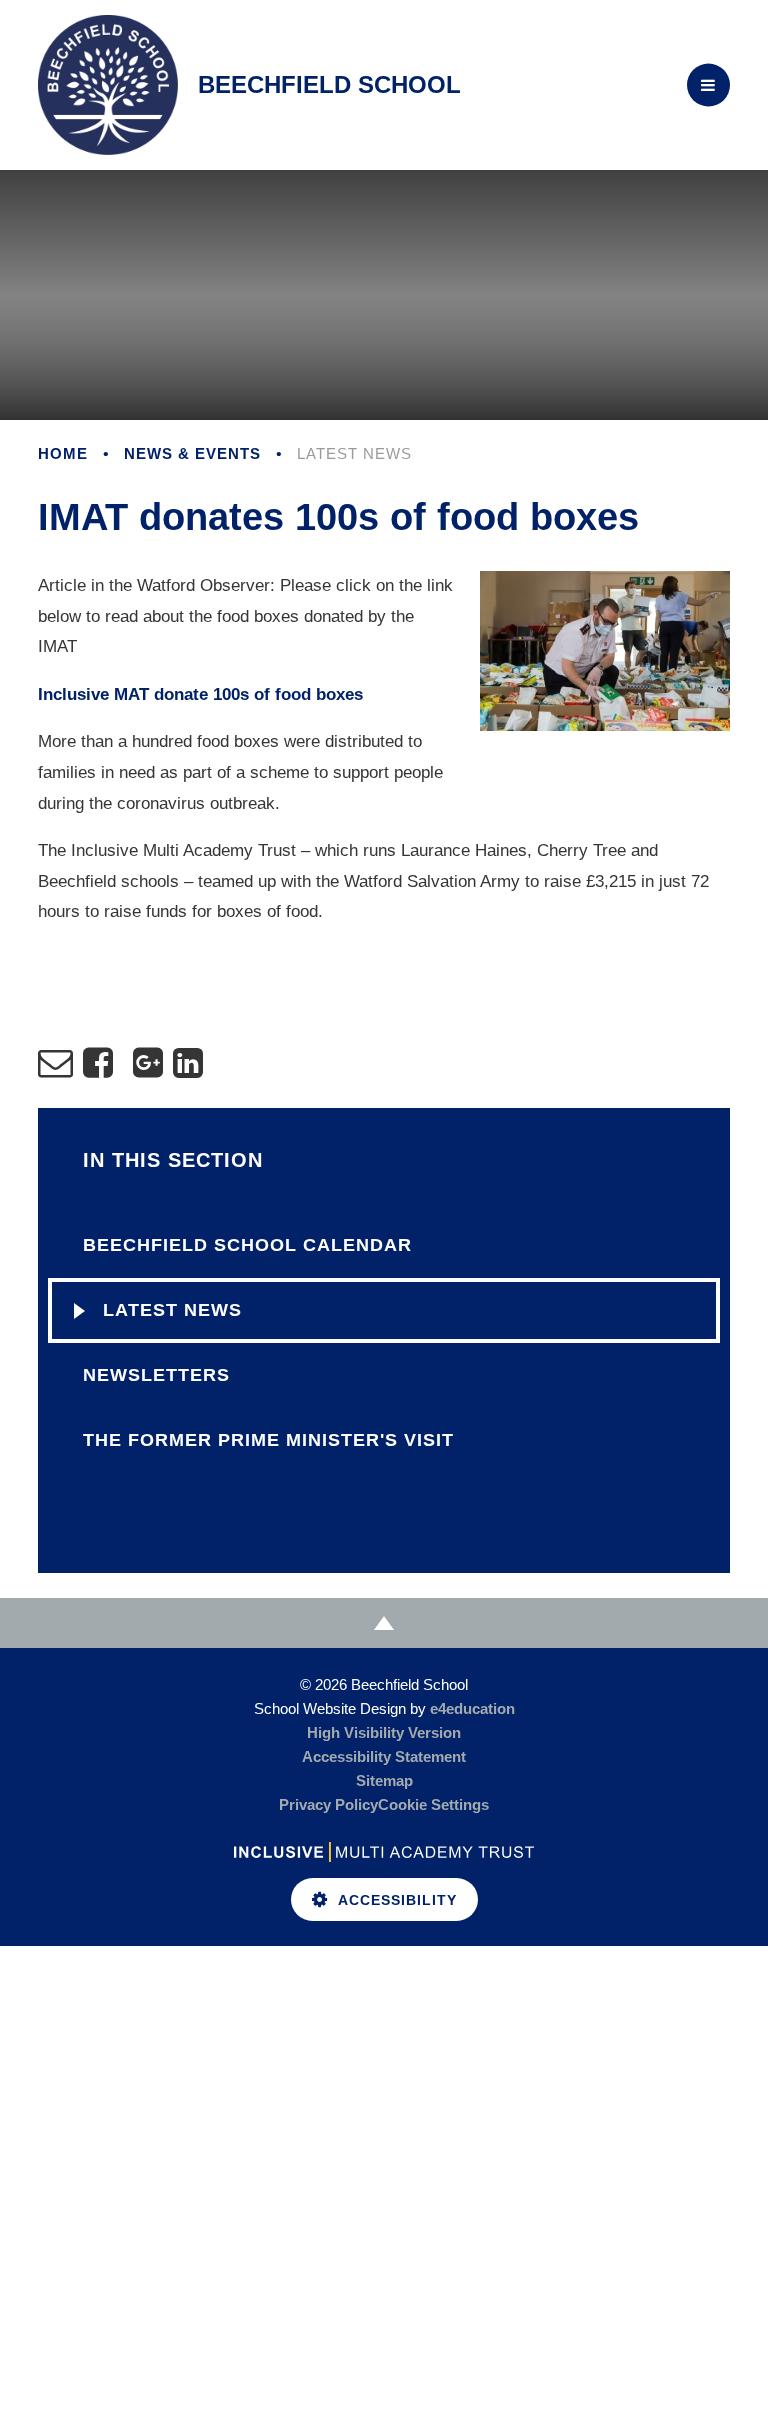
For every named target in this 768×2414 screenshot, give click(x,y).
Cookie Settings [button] (433, 1804)
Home (63, 453)
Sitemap (384, 1780)
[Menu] (708, 85)
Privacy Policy (328, 1804)
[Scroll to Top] (384, 1623)
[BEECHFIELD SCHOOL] (108, 85)
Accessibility (397, 1900)
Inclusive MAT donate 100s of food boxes (200, 694)
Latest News (354, 453)
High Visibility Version (384, 1732)
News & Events (192, 453)
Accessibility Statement (384, 1756)
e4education (472, 1708)
